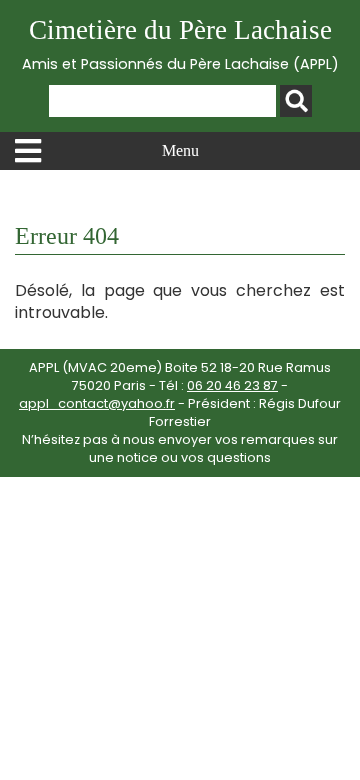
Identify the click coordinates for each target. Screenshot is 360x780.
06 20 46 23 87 (232, 385)
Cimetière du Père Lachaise (180, 44)
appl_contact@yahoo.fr (97, 403)
